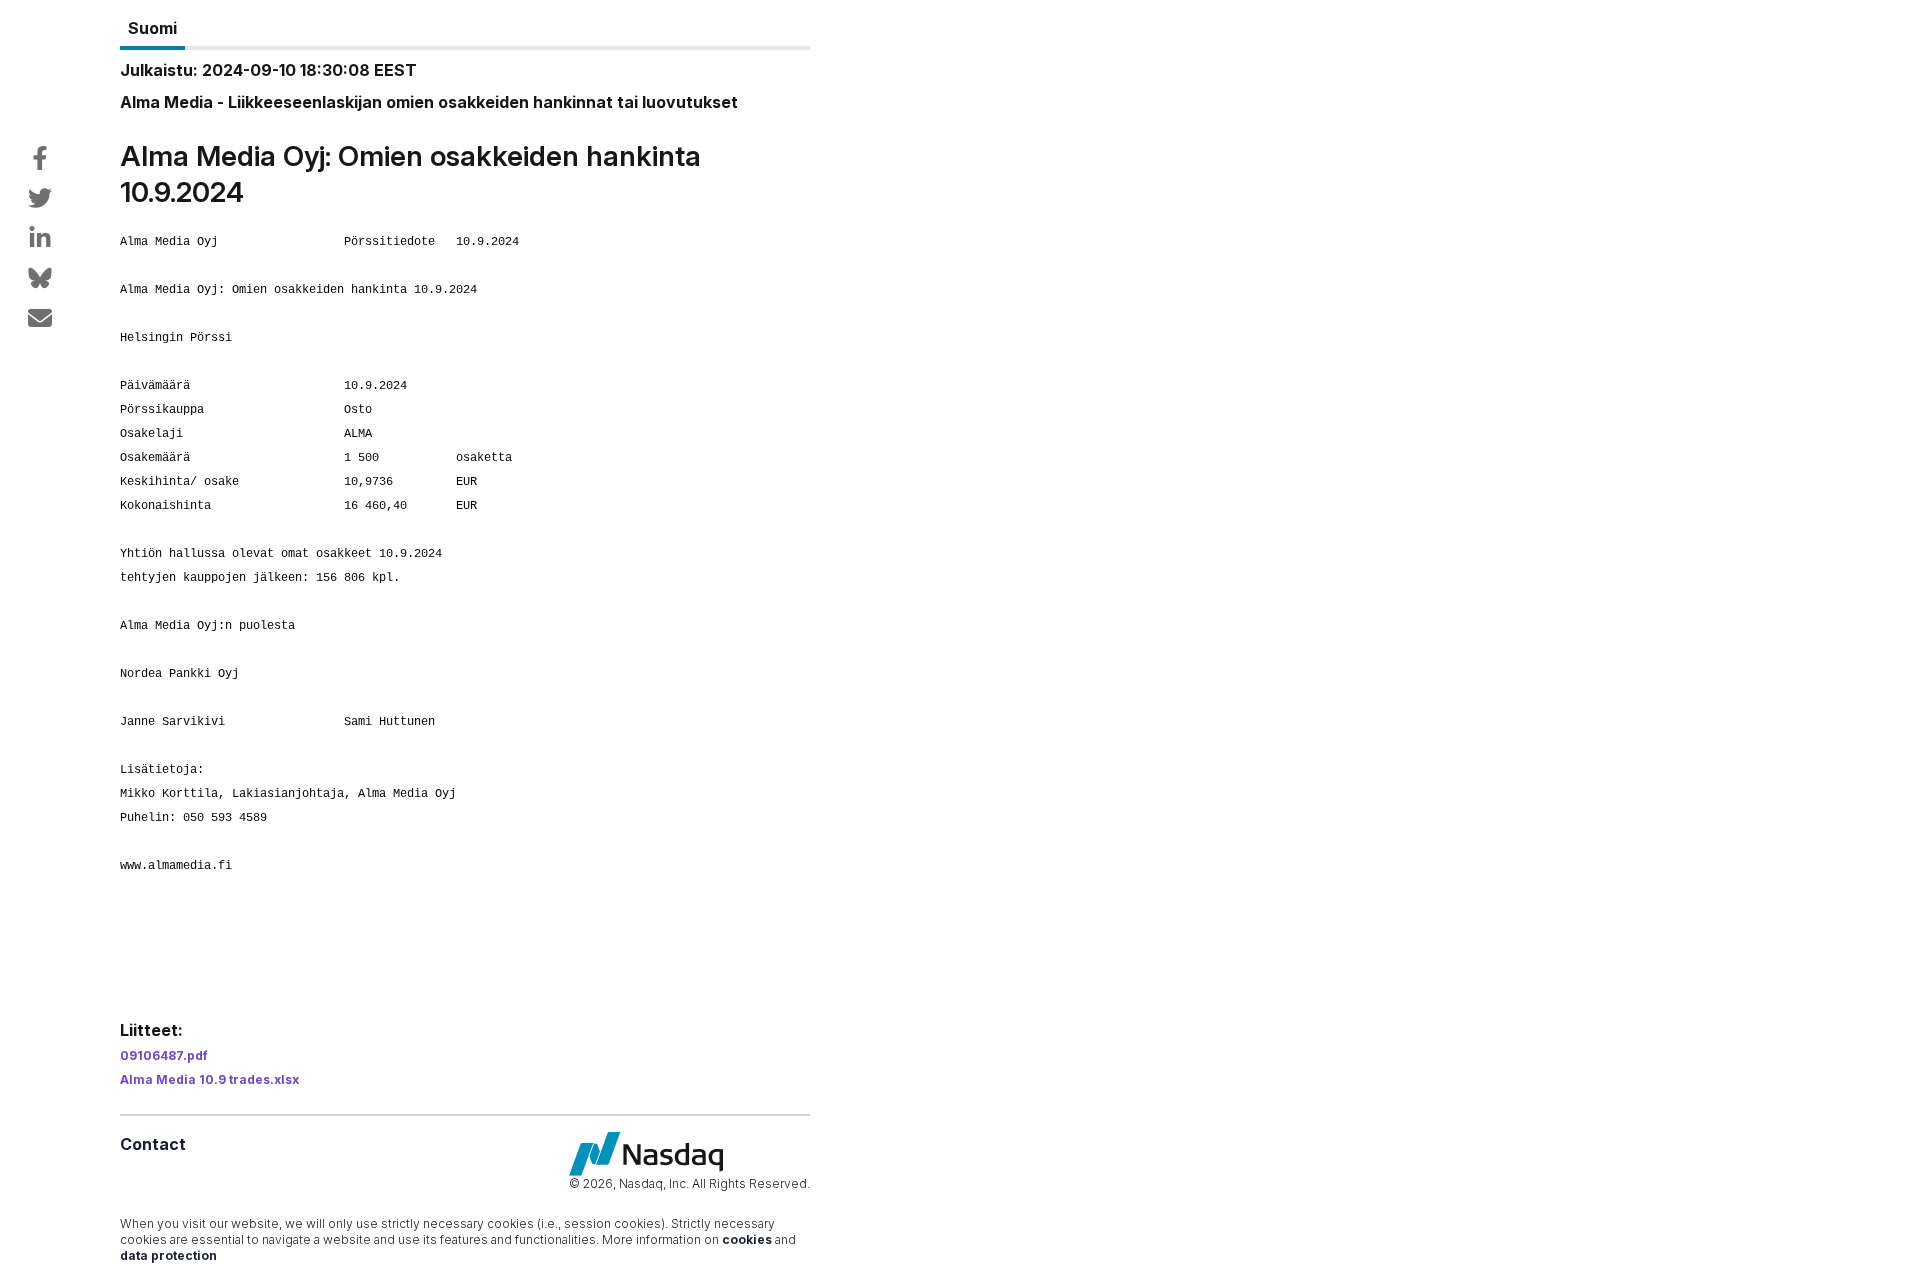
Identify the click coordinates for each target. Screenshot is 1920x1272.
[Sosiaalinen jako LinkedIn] (40, 238)
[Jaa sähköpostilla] (40, 318)
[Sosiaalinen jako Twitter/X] (40, 198)
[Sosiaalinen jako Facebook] (40, 158)
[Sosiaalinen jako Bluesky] (40, 278)
